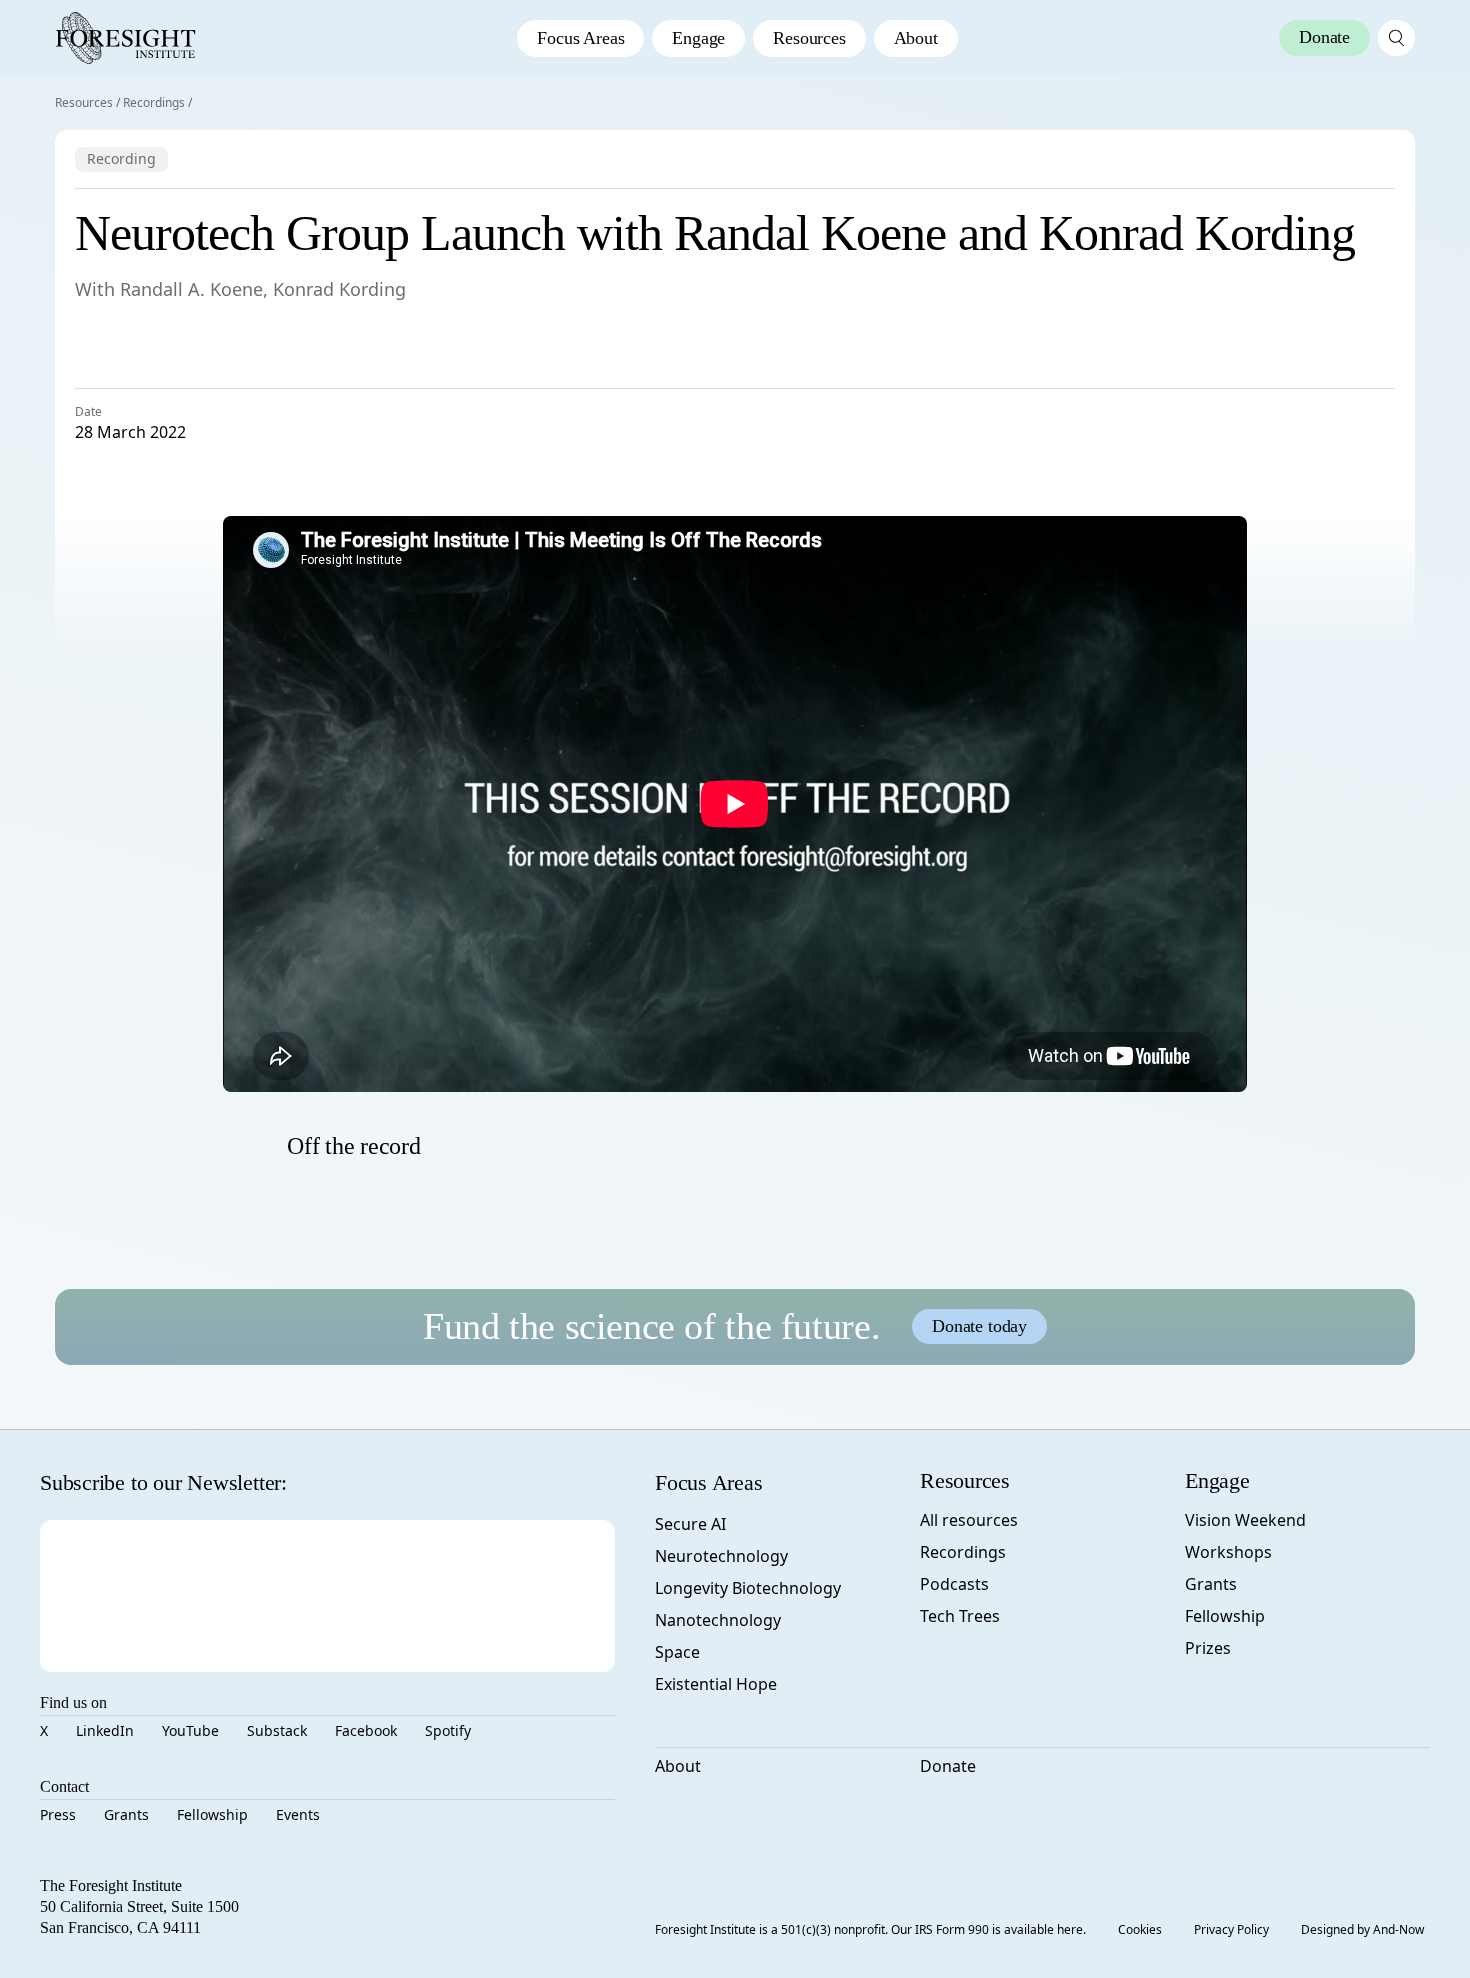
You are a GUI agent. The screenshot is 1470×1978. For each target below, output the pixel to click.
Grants (126, 1814)
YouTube (190, 1730)
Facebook (366, 1730)
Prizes (1208, 1648)
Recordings (154, 102)
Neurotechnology (721, 1556)
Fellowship (212, 1814)
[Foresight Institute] (125, 38)
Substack (277, 1730)
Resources (809, 38)
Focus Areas (580, 38)
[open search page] (1396, 38)
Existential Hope (716, 1684)
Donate (948, 1766)
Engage (698, 38)
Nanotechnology (718, 1620)
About (916, 38)
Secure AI (690, 1524)
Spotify (448, 1730)
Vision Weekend (1245, 1520)
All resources (969, 1520)
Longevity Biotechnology (748, 1588)
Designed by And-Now (1362, 1929)
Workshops (1228, 1552)
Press (58, 1814)
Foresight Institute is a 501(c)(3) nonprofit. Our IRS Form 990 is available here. (870, 1929)
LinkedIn (105, 1730)
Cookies (1140, 1929)
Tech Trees (960, 1616)
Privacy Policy (1231, 1929)
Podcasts (954, 1584)
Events (298, 1814)
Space (677, 1652)
